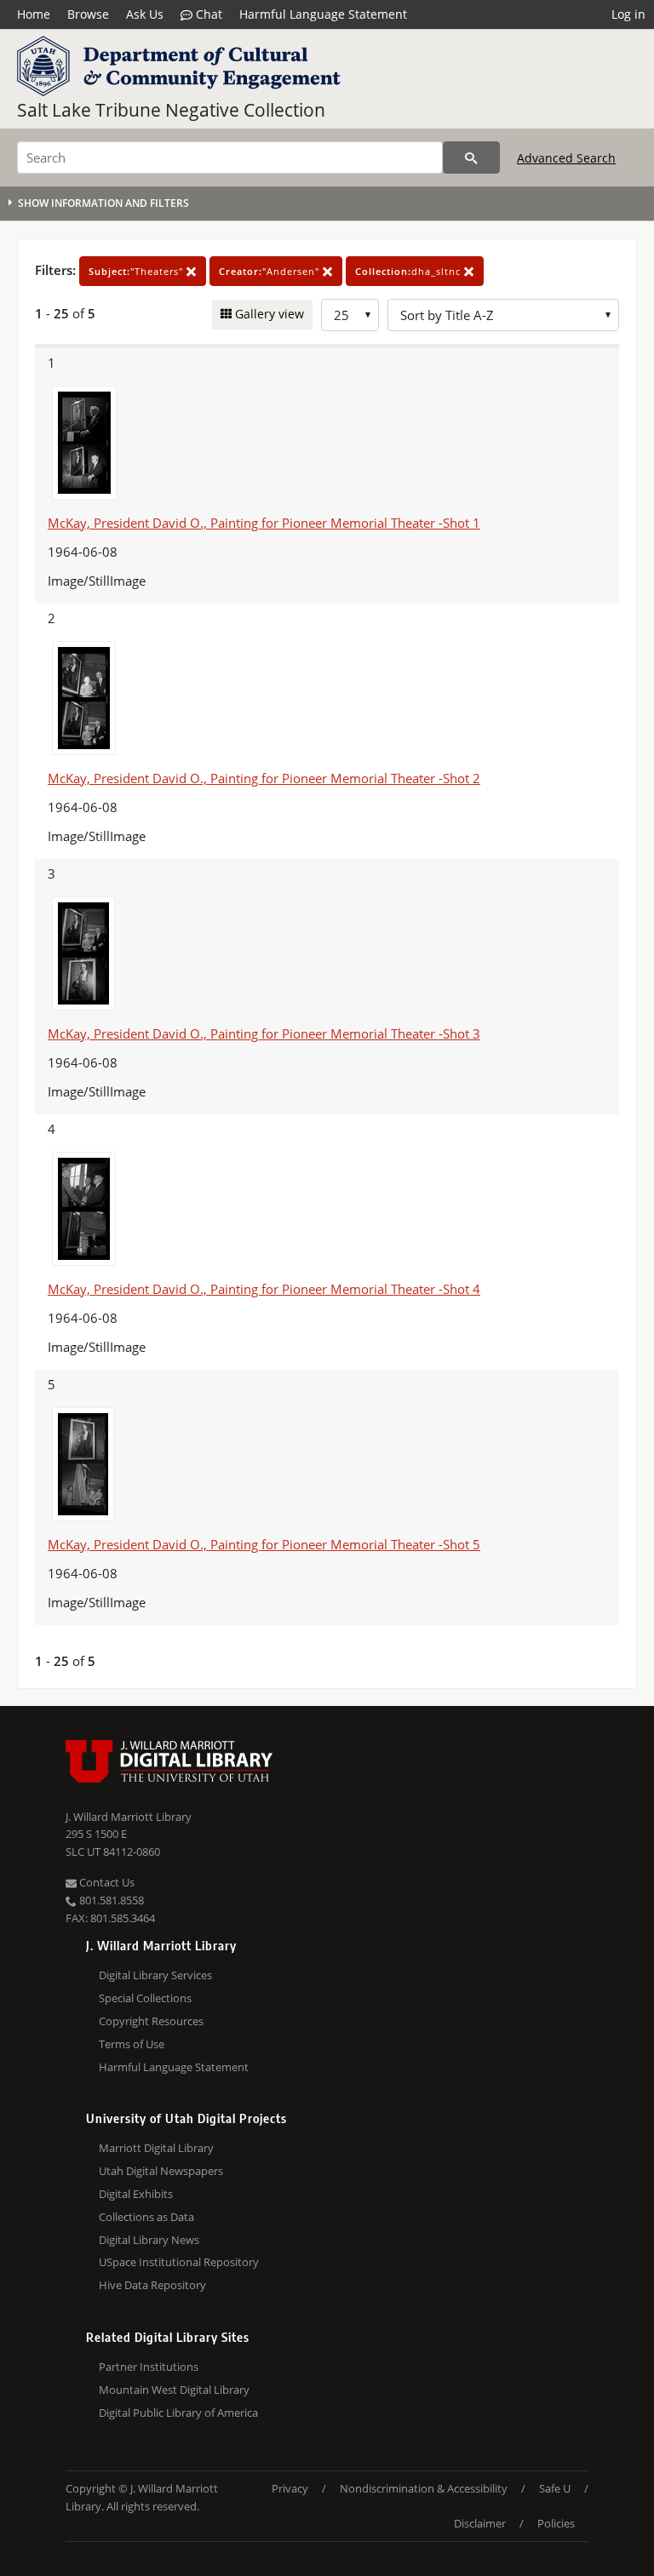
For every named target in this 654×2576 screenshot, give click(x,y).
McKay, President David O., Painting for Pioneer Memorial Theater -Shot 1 (264, 523)
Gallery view (268, 314)
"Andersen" (271, 271)
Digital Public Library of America (178, 2413)
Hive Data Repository (152, 2285)
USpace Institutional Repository (179, 2262)
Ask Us (145, 14)
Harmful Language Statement (323, 14)
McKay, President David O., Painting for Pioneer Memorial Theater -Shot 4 (264, 1289)
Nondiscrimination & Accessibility (424, 2488)
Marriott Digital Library (156, 2148)
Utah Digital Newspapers (161, 2171)
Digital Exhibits (136, 2194)
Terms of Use (132, 2044)
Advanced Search (566, 158)
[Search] (471, 157)
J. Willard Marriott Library (129, 1817)
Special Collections (145, 1998)
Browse (88, 14)
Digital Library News (149, 2240)
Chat (207, 14)
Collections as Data (146, 2217)
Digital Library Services (155, 1975)
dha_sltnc (410, 271)
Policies (556, 2523)
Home (34, 14)
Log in (628, 14)
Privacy (290, 2488)
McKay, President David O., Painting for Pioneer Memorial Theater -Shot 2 (264, 778)
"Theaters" (138, 271)
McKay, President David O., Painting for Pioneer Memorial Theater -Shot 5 (264, 1544)
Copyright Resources (151, 2021)
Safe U (555, 2488)
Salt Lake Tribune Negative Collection (171, 110)
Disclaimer (480, 2523)
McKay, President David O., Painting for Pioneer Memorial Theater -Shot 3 (264, 1033)
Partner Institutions (149, 2367)
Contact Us (106, 1882)
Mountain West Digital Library (174, 2390)
